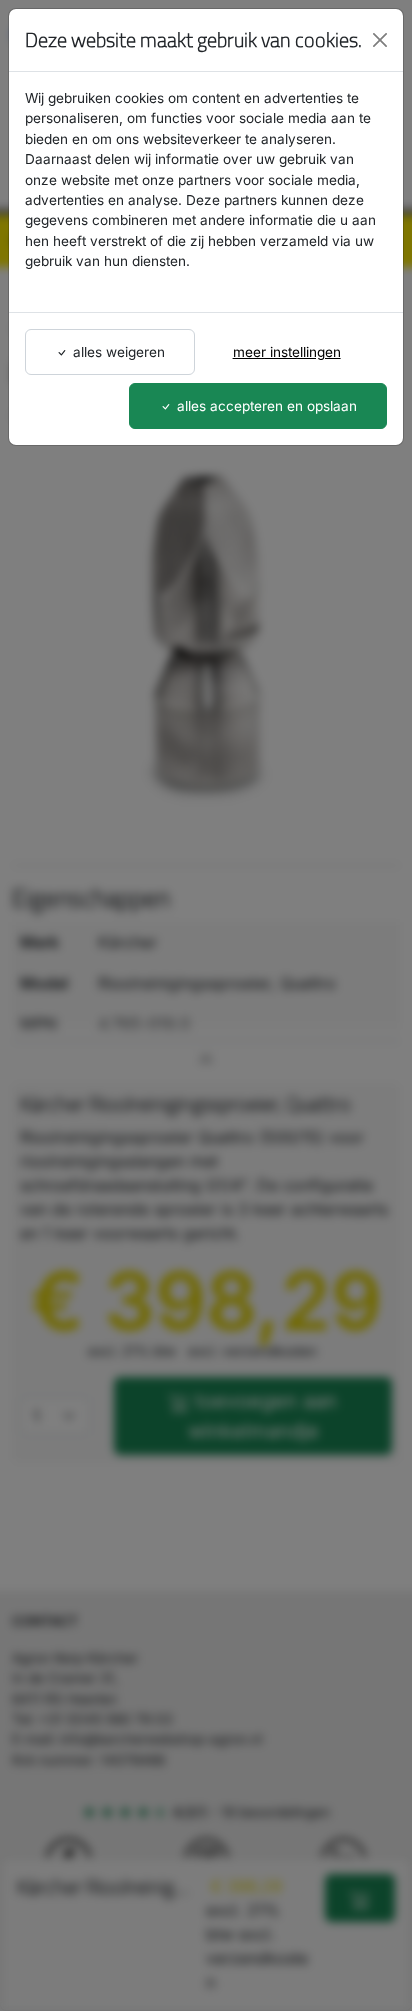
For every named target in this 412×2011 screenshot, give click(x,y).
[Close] (380, 40)
